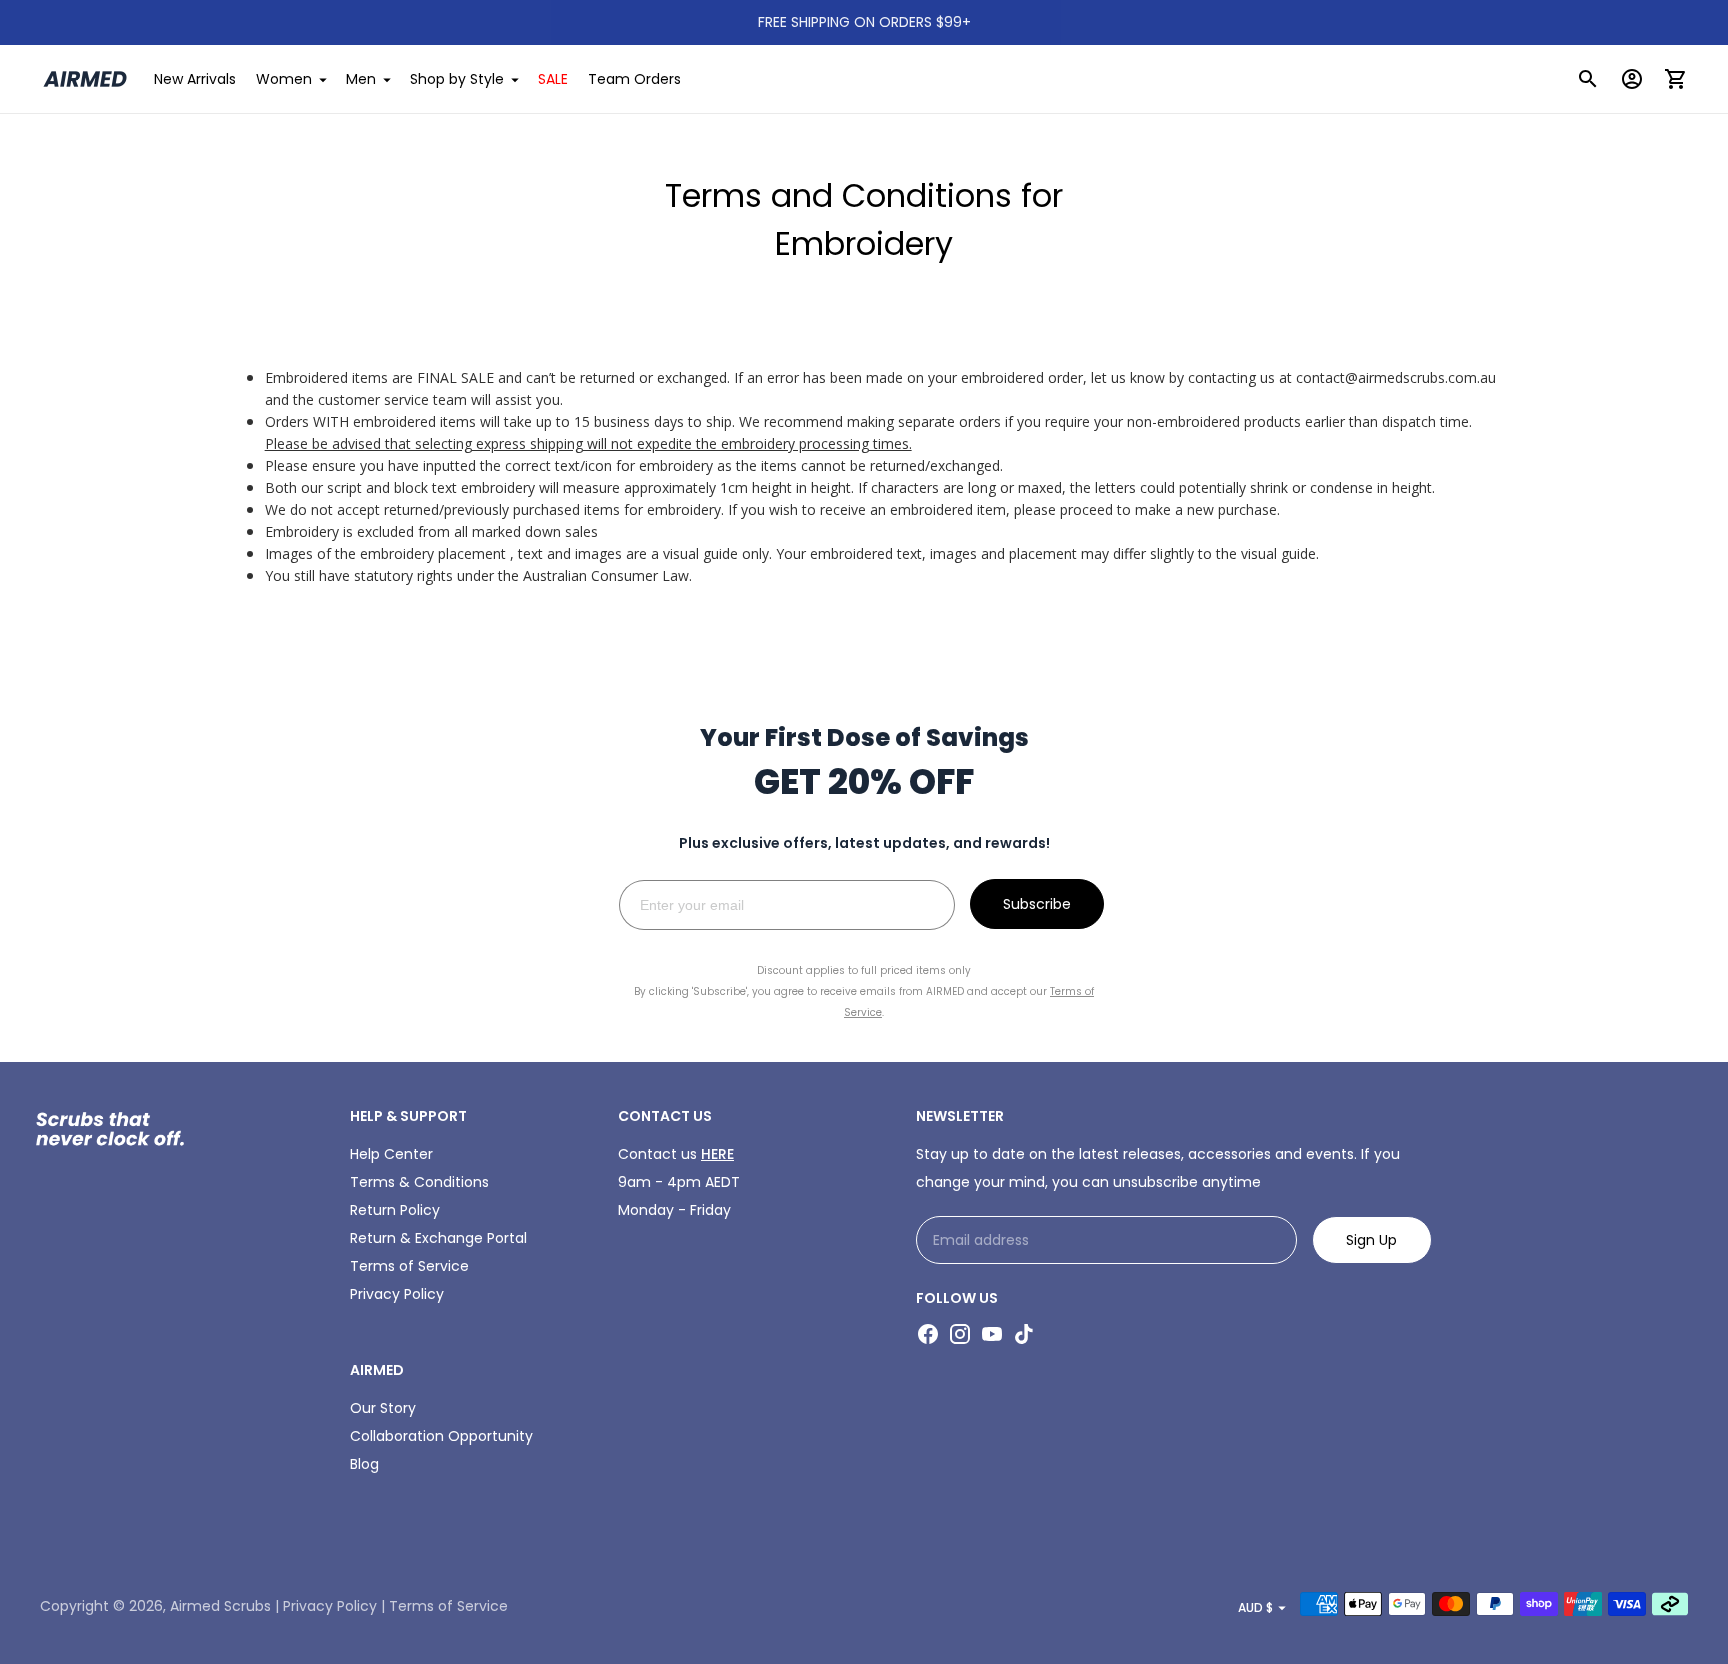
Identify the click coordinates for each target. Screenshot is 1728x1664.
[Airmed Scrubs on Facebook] (928, 1334)
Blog (364, 1464)
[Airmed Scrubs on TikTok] (1024, 1334)
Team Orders (634, 79)
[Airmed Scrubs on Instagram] (960, 1334)
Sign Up (1371, 1240)
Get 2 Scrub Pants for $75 (864, 22)
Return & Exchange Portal (438, 1238)
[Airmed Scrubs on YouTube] (992, 1334)
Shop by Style (457, 79)
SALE (553, 79)
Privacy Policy (397, 1294)
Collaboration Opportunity (441, 1436)
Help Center (391, 1154)
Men (361, 79)
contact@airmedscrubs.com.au (1396, 377)
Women (284, 79)
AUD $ (1255, 1607)
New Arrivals (195, 79)
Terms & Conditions (419, 1182)
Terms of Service (409, 1266)
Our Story (383, 1408)
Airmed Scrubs (220, 1606)
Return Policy (395, 1210)
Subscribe (1037, 904)
